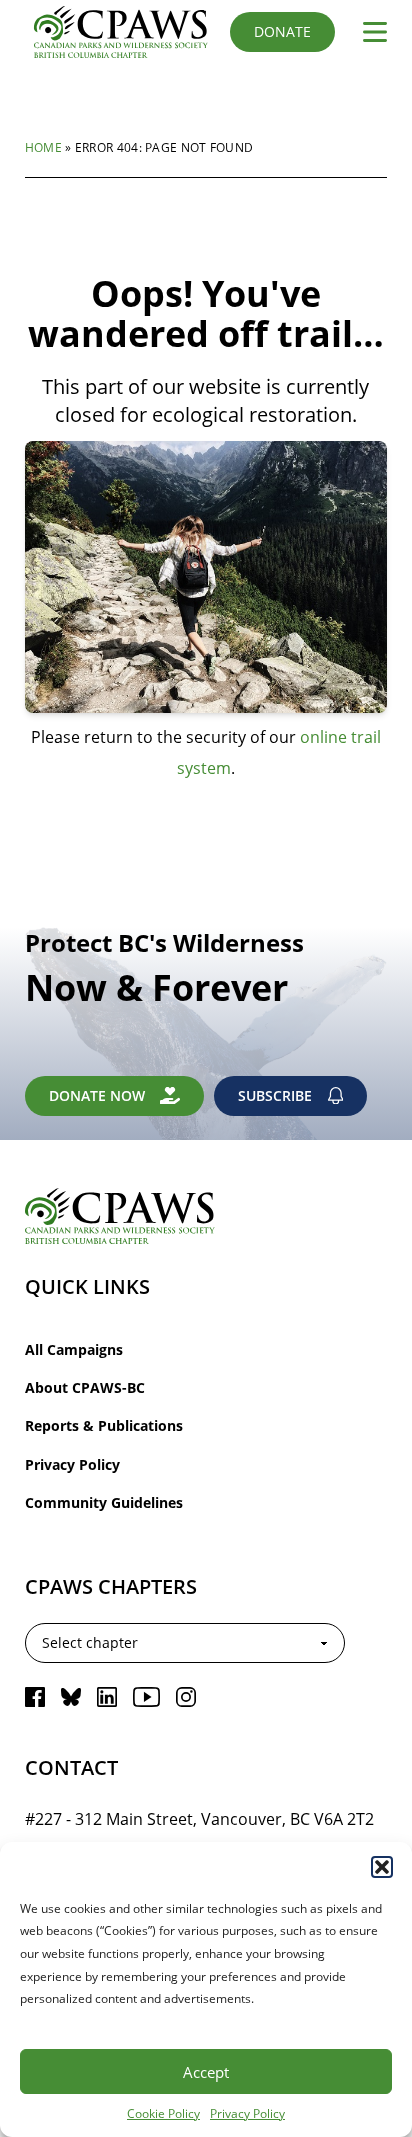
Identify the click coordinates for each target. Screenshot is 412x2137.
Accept (206, 2072)
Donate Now (97, 1095)
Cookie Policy (163, 2113)
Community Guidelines (104, 1502)
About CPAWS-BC (85, 1387)
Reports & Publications (104, 1425)
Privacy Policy (247, 2113)
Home (43, 147)
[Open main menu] (367, 32)
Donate (282, 31)
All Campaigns (74, 1349)
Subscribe (275, 1095)
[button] (382, 1867)
